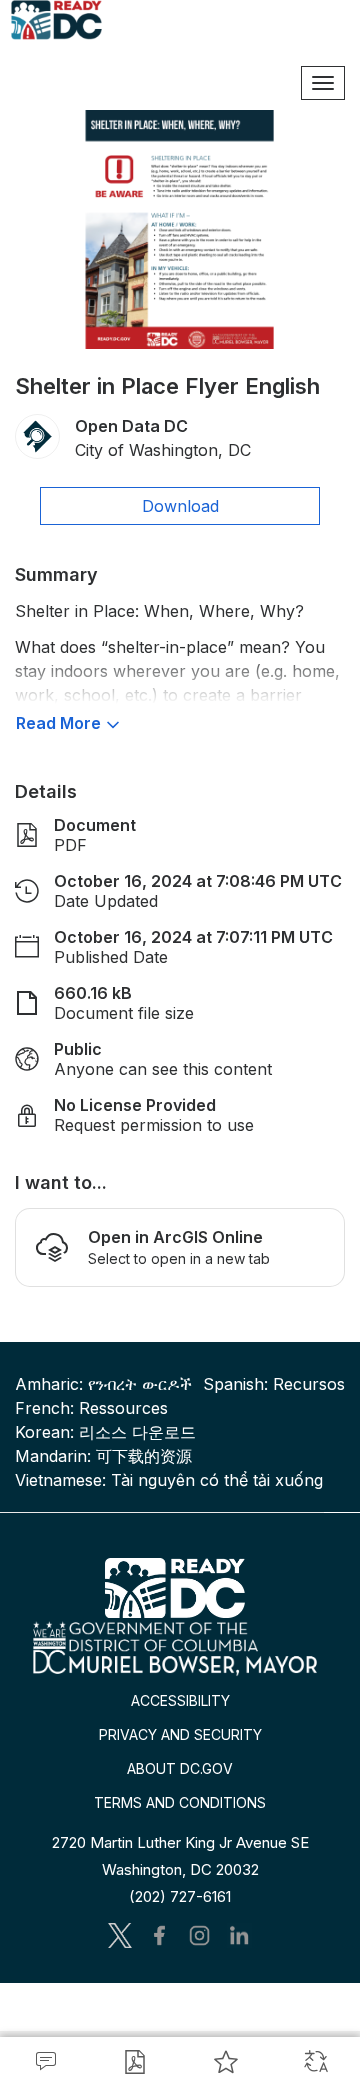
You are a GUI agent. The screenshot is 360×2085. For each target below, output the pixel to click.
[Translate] (315, 2061)
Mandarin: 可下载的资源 (103, 1456)
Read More (58, 723)
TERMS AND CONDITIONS (180, 1802)
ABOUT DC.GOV (180, 1768)
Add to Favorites (225, 2061)
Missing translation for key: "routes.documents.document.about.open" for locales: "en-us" (135, 2061)
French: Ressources (91, 1408)
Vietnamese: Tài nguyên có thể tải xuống (169, 1480)
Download (180, 506)
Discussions (45, 2061)
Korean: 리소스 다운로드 (105, 1432)
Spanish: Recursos (274, 1384)
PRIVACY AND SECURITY (180, 1734)
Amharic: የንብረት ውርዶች (103, 1384)
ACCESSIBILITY (180, 1700)
